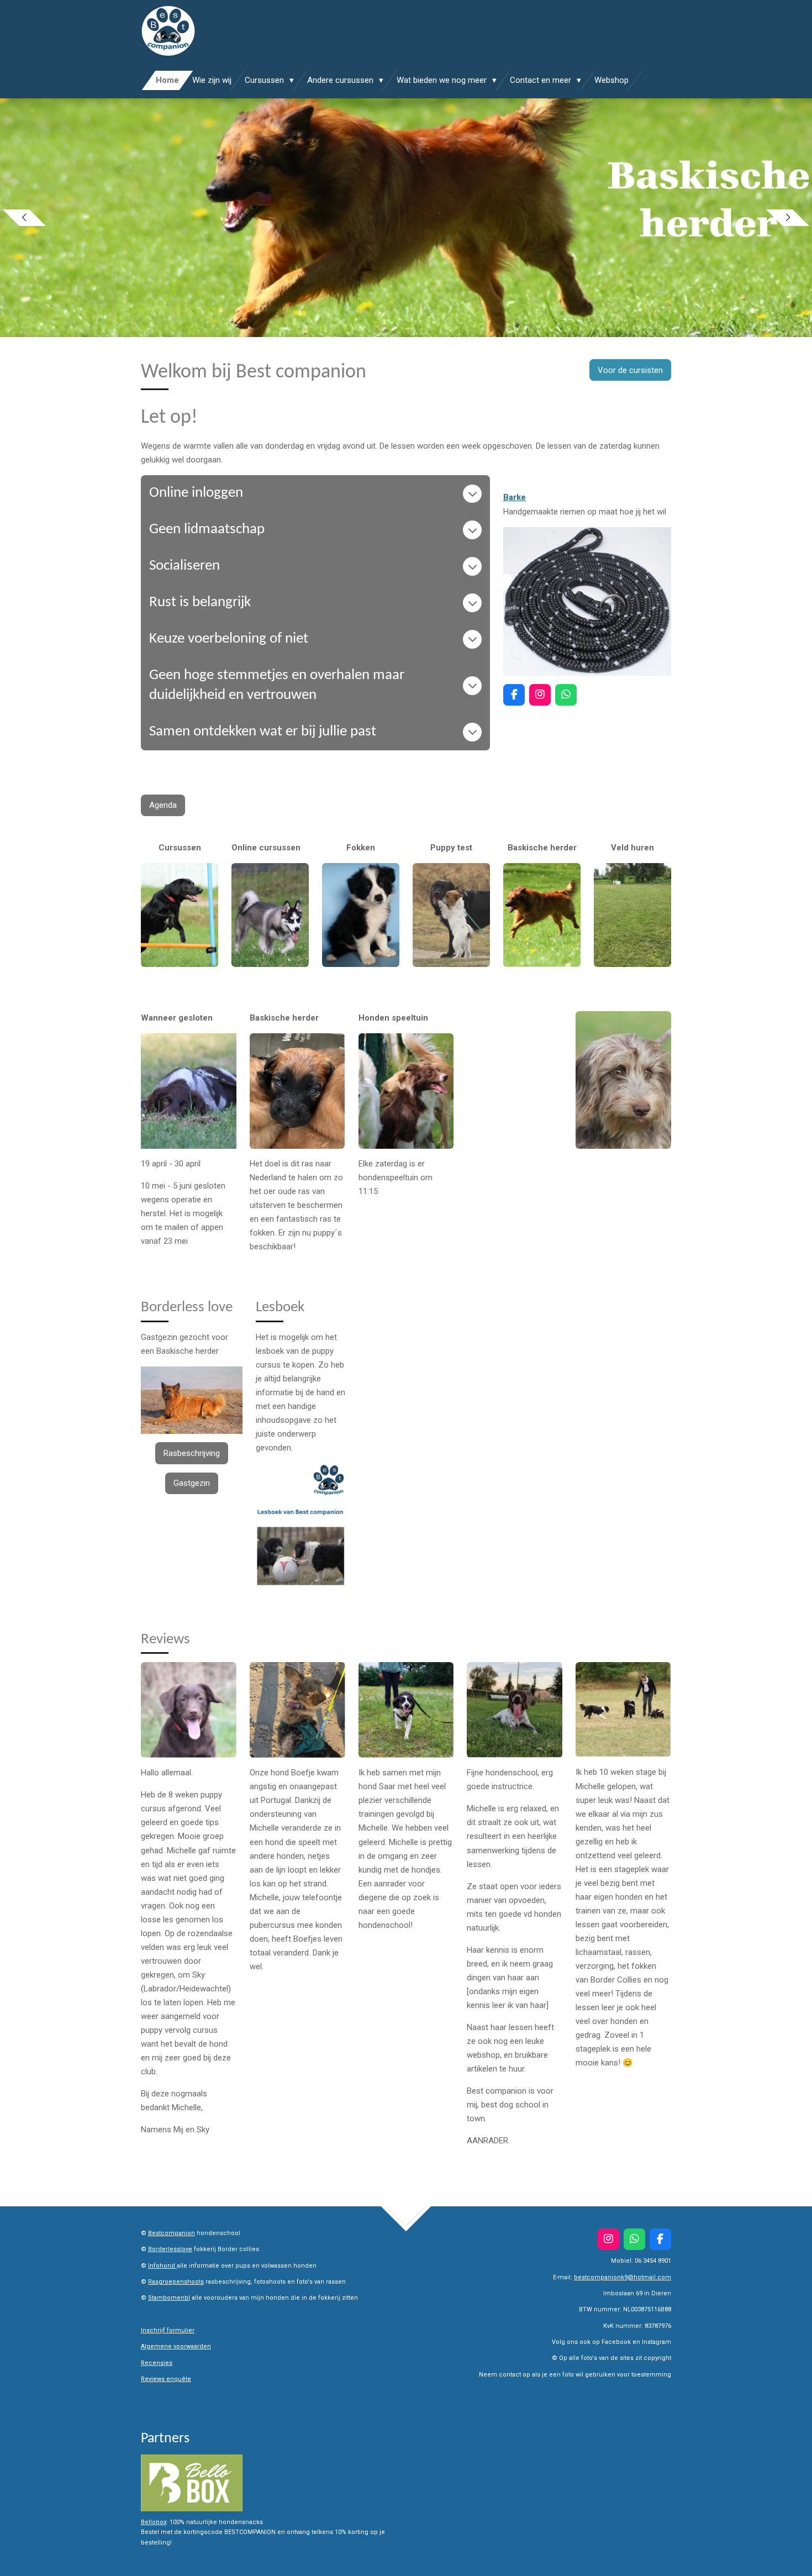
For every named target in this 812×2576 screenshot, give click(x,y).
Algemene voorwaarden (176, 2346)
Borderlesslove (170, 2249)
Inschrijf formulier (168, 2330)
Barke (515, 497)
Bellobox (154, 2522)
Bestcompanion (172, 2233)
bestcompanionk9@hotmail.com (623, 2277)
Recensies (157, 2363)
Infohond (162, 2266)
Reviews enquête (166, 2379)
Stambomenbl (169, 2298)
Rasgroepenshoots (176, 2282)
